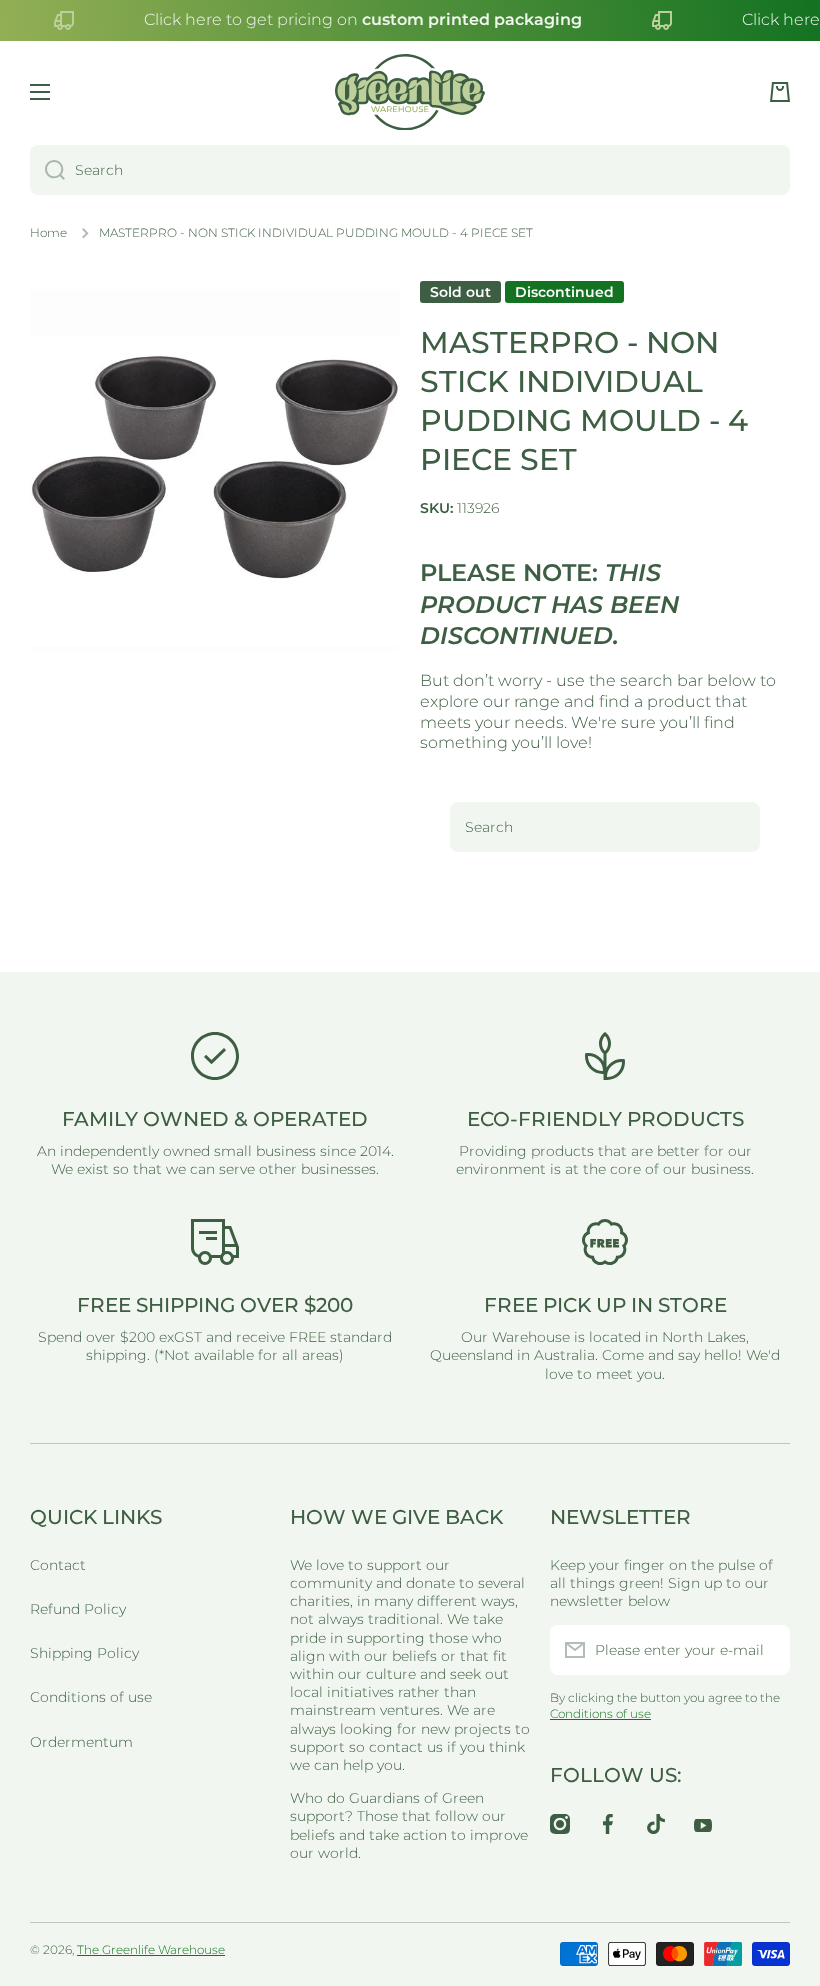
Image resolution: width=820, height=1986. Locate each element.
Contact (58, 1565)
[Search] (47, 170)
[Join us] (765, 1650)
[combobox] (410, 170)
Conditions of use (91, 1697)
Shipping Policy (84, 1653)
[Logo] (410, 92)
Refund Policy (78, 1609)
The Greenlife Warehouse (151, 1949)
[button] (780, 92)
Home (48, 232)
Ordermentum (81, 1742)
